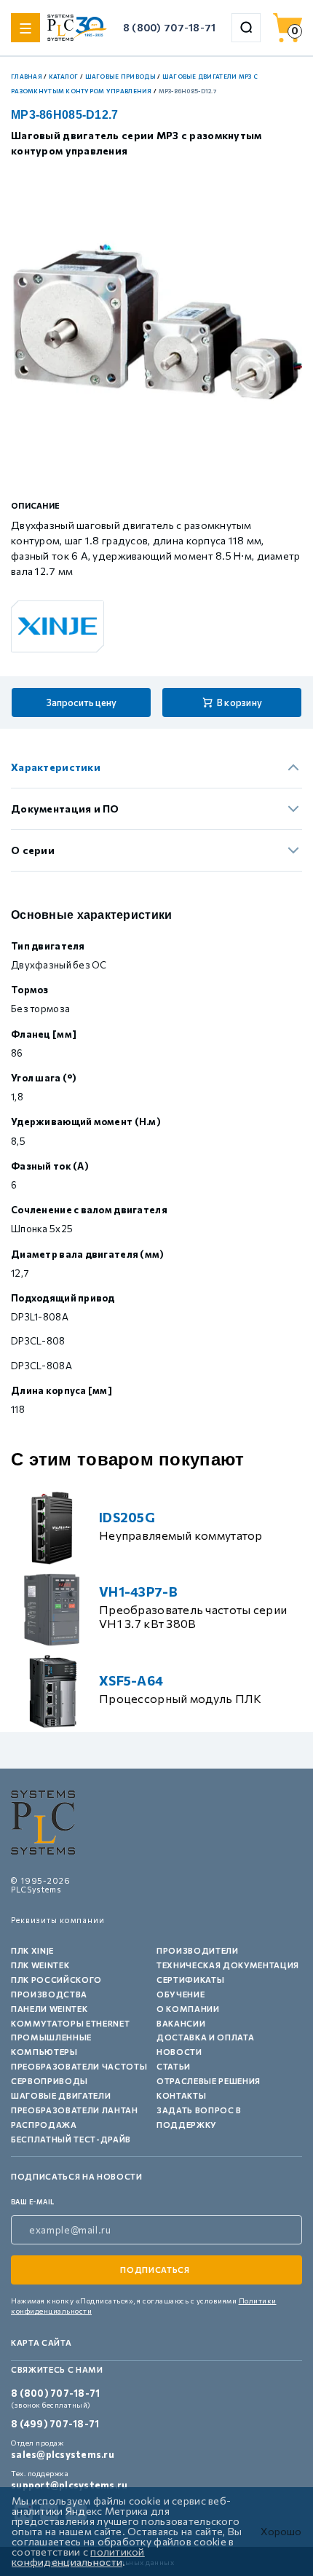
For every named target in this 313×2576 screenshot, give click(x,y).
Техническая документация (228, 1965)
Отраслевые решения (209, 2081)
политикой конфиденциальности (78, 2557)
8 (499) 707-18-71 (55, 2424)
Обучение (181, 1994)
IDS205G (127, 1517)
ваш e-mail (33, 2202)
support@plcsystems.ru (69, 2485)
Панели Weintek (49, 2009)
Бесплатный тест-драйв (71, 2139)
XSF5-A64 (131, 1680)
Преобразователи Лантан (75, 2110)
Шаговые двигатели (61, 2095)
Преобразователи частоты (79, 2066)
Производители (198, 1950)
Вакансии (181, 2023)
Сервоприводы (49, 2081)
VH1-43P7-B (138, 1592)
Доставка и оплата (205, 2037)
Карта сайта (41, 2342)
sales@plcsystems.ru (63, 2454)
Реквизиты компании (58, 1920)
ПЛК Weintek (40, 1965)
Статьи (174, 2066)
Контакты (181, 2095)
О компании (188, 2009)
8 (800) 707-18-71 (170, 27)
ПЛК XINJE (32, 1950)
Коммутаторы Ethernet (70, 2023)
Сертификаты (190, 1980)
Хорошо (281, 2532)
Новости (179, 2052)
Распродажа (44, 2125)
